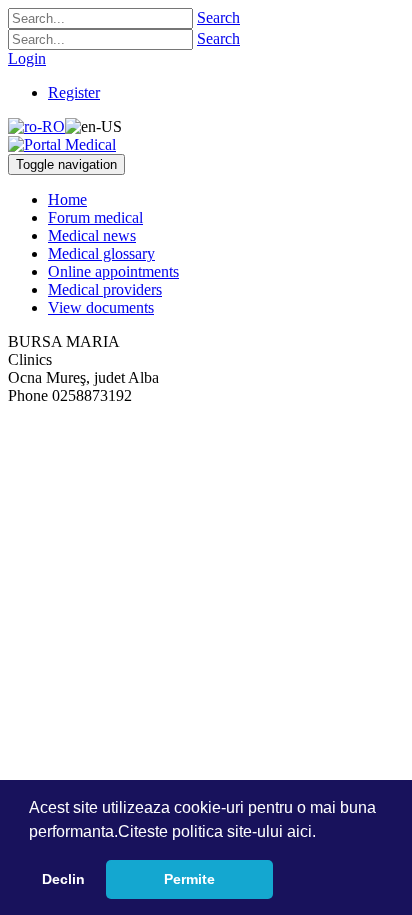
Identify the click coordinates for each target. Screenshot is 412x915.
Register (74, 92)
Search (218, 17)
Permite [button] (189, 879)
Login (27, 58)
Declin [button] (63, 879)
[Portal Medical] (62, 144)
